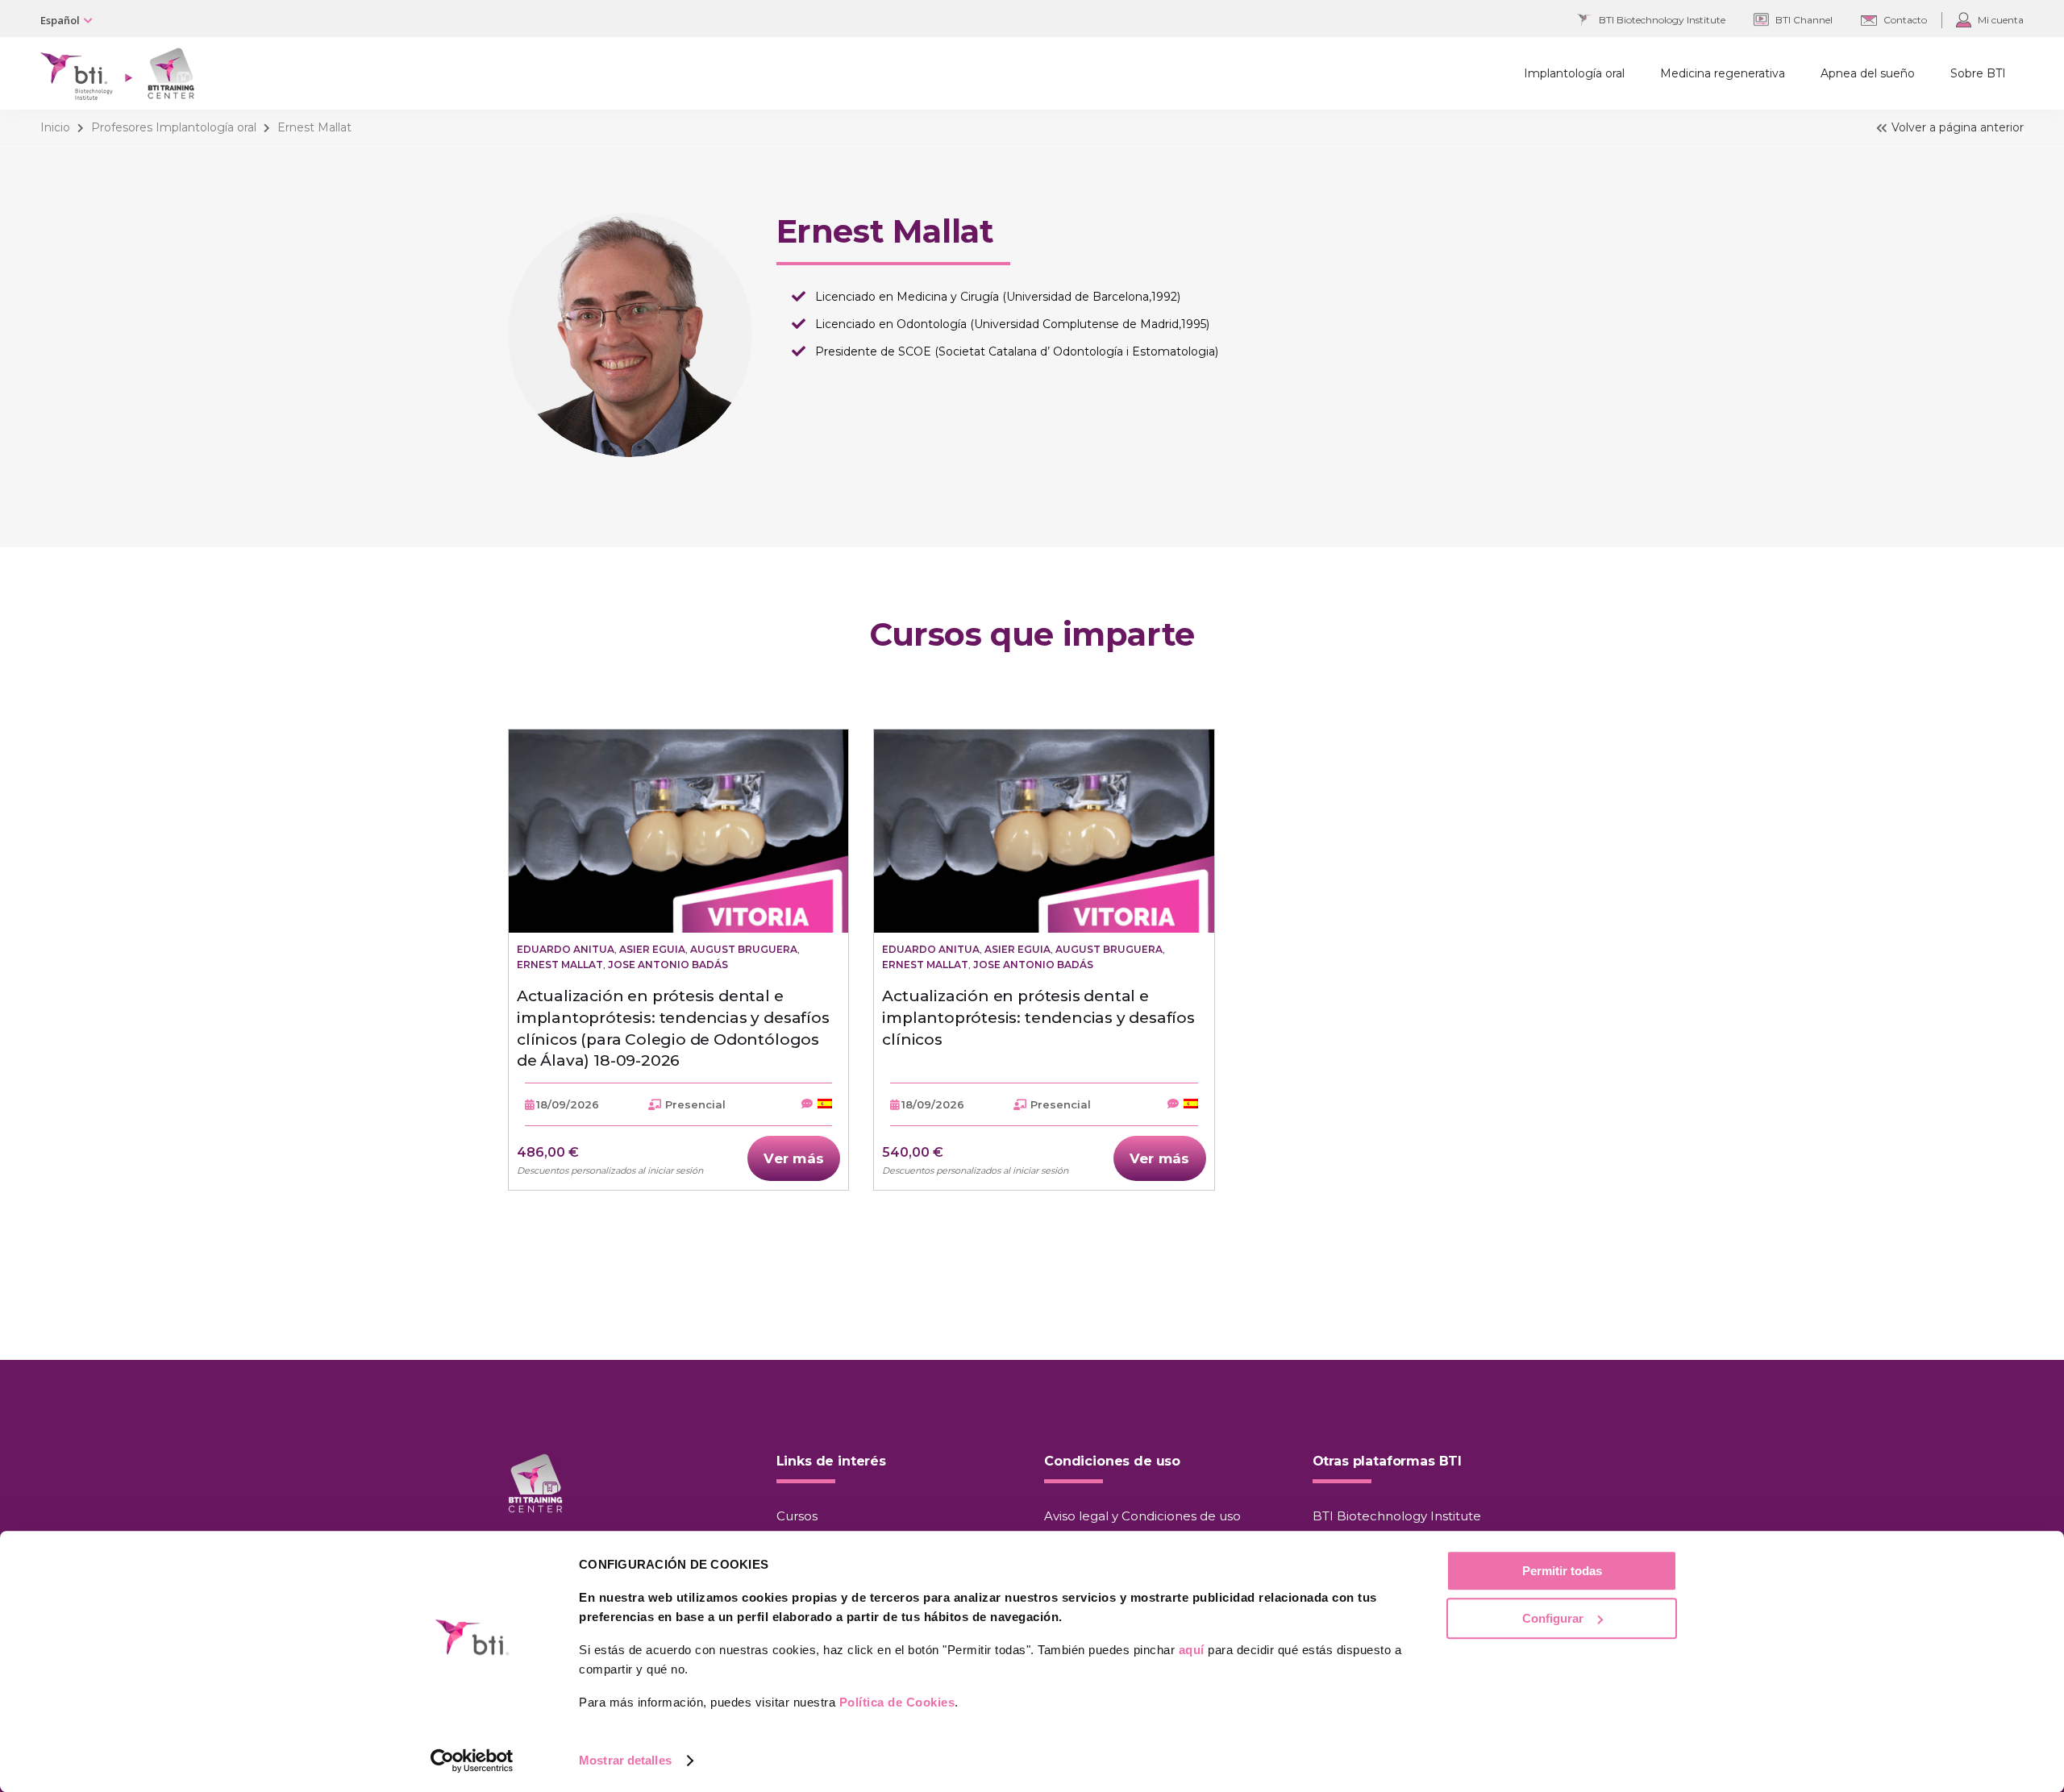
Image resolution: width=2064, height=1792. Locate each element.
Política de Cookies (897, 1702)
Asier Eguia (652, 949)
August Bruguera (744, 949)
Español (60, 20)
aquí (1192, 1650)
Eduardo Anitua (566, 949)
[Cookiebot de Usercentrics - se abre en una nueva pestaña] (472, 1761)
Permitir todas (1562, 1571)
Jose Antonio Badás (668, 965)
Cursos (797, 1516)
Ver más (794, 1158)
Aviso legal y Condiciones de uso (1142, 1516)
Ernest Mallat (560, 965)
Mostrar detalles (625, 1760)
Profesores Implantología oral (174, 127)
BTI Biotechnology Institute (1397, 1516)
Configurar (1553, 1618)
